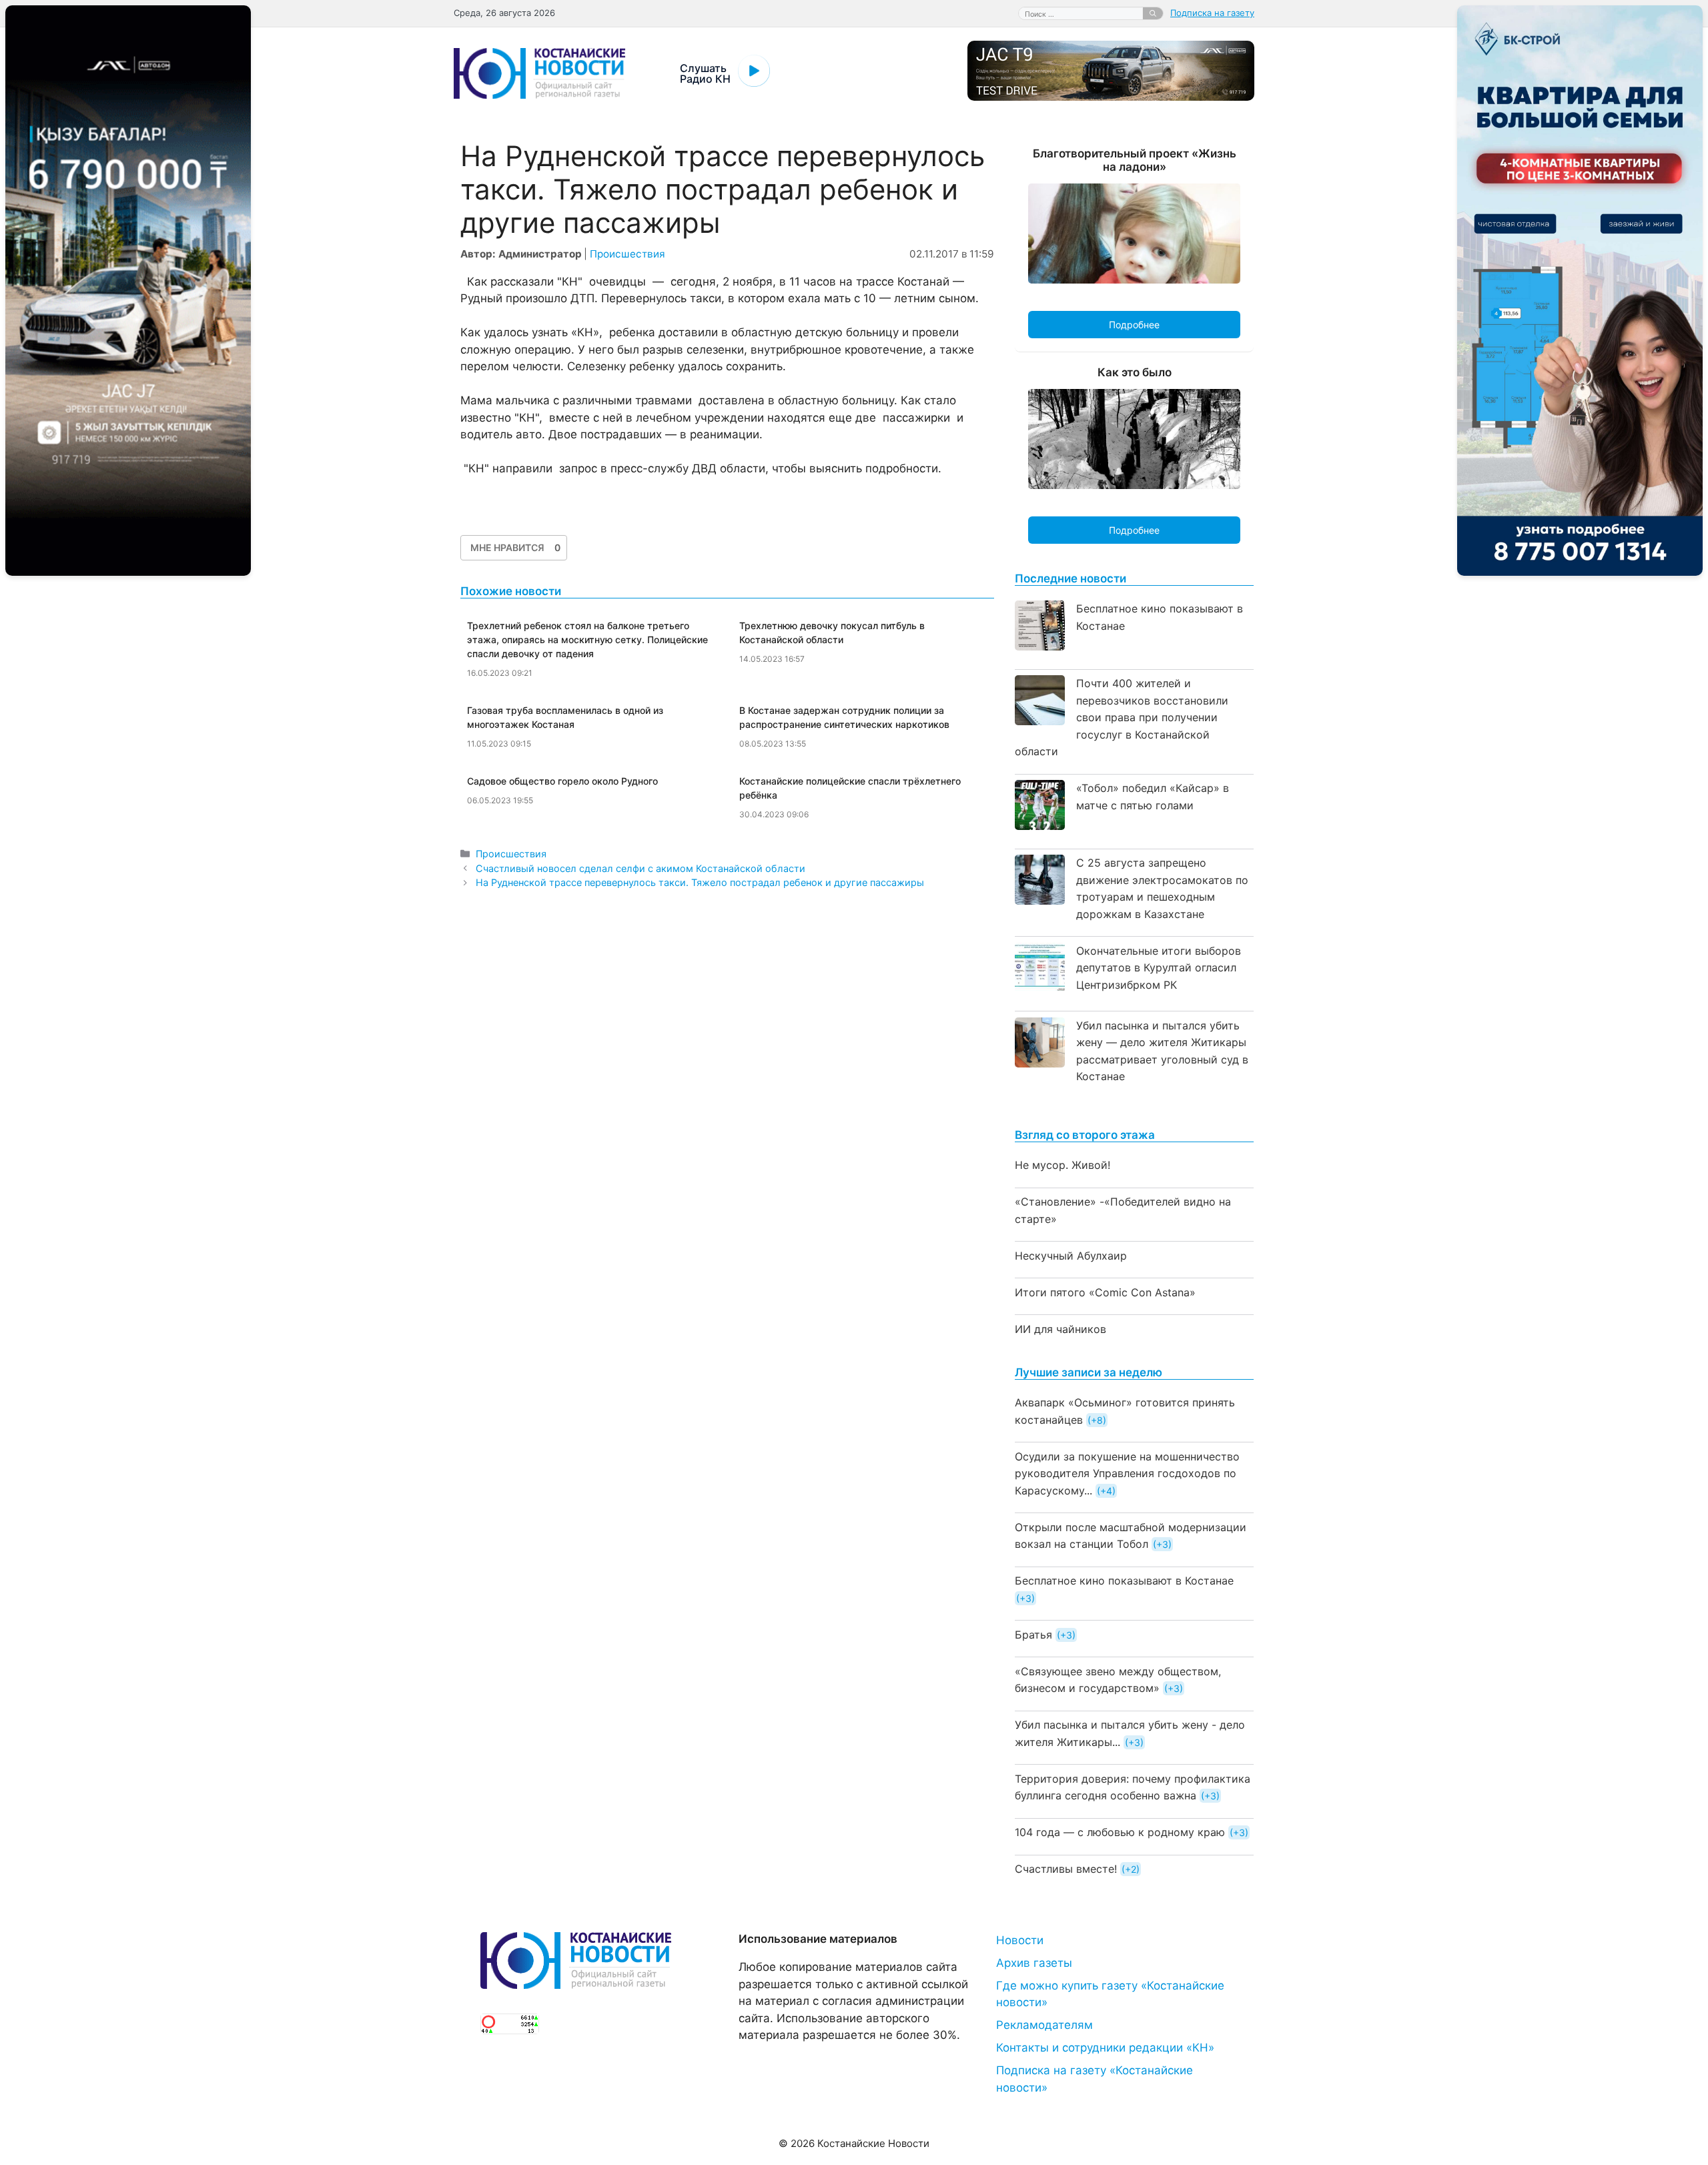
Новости (1020, 1940)
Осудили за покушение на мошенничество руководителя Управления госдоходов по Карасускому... (1127, 1473)
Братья (1033, 1635)
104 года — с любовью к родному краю (1120, 1832)
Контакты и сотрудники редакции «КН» (1105, 2048)
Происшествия (627, 254)
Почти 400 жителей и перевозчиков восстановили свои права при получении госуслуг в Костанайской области (1122, 717)
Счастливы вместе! (1066, 1869)
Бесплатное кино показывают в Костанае (1124, 1581)
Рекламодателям (1044, 2025)
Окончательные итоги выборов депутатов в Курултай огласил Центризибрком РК (1159, 968)
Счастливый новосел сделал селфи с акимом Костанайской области (640, 868)
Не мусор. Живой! (1062, 1165)
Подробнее (1134, 325)
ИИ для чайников (1060, 1329)
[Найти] (1153, 13)
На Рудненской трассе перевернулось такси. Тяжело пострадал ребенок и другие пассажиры (700, 882)
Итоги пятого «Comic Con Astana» (1105, 1292)
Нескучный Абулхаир (1071, 1256)
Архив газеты (1034, 1963)
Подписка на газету (1212, 13)
